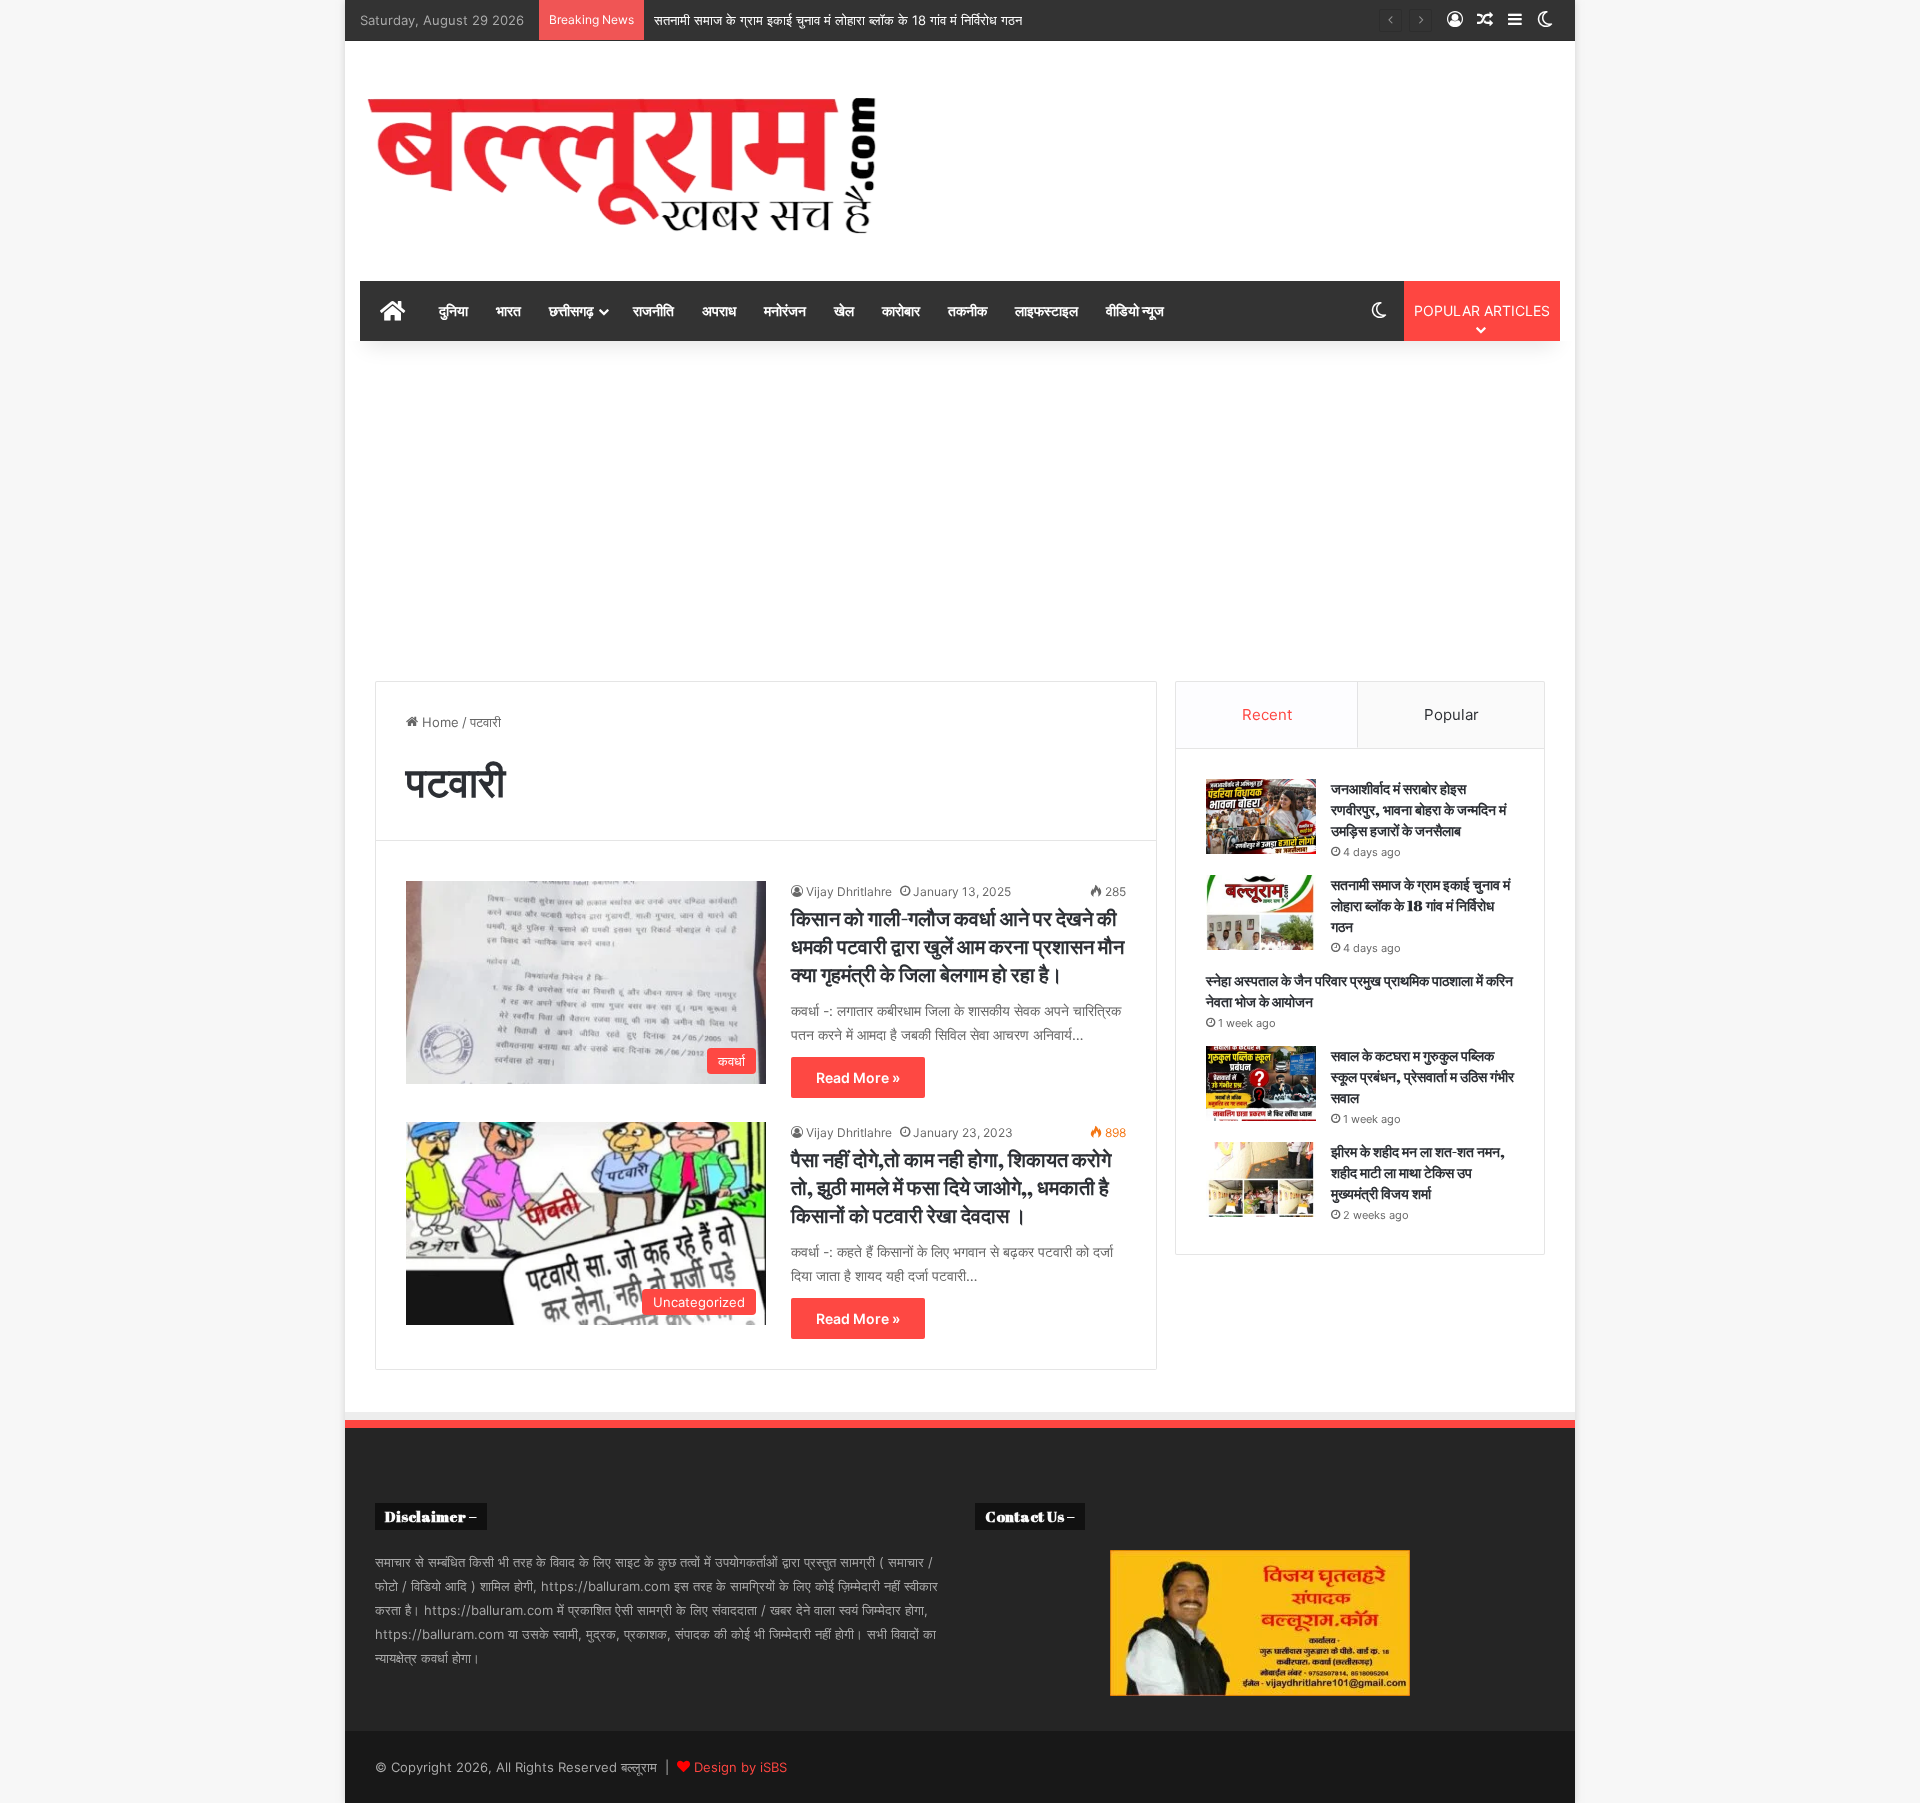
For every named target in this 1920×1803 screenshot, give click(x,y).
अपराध (719, 310)
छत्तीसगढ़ (571, 310)
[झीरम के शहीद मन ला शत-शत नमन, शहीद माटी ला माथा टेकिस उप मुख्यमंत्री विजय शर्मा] (1261, 1179)
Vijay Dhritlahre (849, 891)
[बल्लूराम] (622, 161)
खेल (844, 310)
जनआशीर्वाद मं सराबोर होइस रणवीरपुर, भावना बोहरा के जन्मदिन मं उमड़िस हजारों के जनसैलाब (1418, 809)
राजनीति (653, 310)
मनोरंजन (785, 310)
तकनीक (967, 310)
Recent (1267, 714)
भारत (508, 310)
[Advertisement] (960, 511)
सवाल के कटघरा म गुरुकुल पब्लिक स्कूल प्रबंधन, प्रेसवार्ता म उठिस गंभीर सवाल (1422, 1076)
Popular (1451, 714)
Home (438, 722)
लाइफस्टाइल (1046, 310)
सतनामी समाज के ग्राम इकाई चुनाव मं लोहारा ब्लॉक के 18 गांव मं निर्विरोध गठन (838, 20)
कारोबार (901, 310)
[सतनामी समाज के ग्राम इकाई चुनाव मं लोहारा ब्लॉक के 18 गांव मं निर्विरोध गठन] (1261, 912)
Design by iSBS (740, 1767)
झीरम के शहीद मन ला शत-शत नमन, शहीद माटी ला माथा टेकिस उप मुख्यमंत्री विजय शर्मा (1418, 1172)
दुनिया (453, 310)
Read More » (858, 1077)
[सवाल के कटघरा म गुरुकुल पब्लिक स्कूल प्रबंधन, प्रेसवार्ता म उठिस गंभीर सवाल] (1261, 1083)
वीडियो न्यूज (1135, 310)
